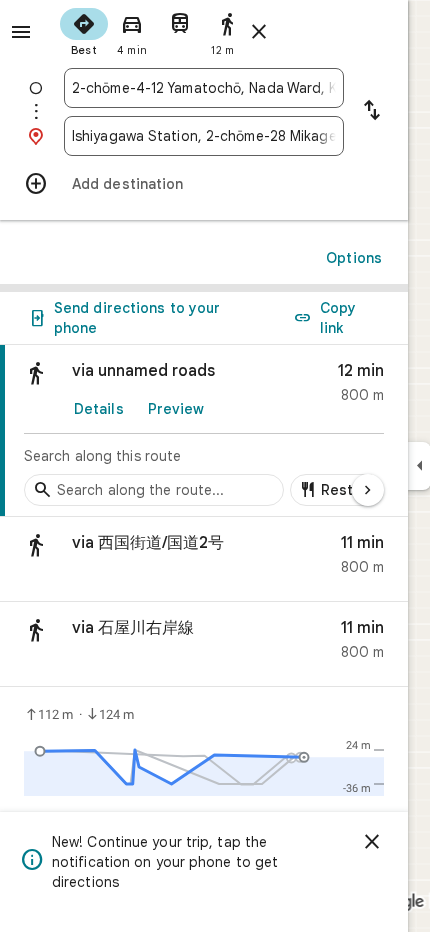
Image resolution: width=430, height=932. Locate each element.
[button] (204, 559)
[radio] (84, 30)
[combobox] (204, 88)
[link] (204, 431)
